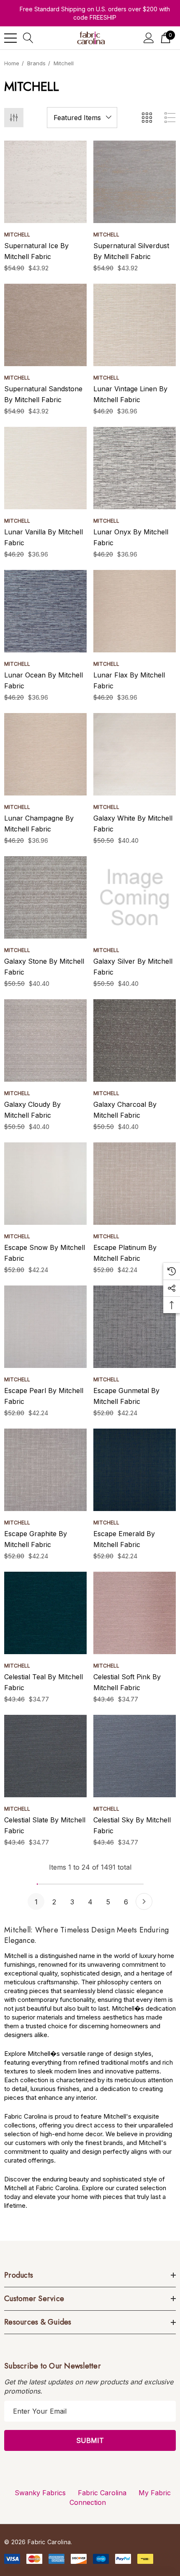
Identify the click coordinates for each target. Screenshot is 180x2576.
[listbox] (82, 118)
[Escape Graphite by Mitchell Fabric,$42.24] (45, 1470)
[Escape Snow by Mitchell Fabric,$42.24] (45, 1184)
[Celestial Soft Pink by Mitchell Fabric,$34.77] (135, 1613)
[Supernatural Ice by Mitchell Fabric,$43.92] (45, 182)
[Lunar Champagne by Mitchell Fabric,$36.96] (45, 754)
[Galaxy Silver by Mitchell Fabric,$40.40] (135, 897)
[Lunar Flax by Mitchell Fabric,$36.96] (135, 611)
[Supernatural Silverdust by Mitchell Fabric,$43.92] (135, 182)
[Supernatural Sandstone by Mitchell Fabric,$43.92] (45, 325)
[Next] (144, 1901)
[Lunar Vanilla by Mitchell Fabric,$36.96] (45, 468)
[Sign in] (149, 38)
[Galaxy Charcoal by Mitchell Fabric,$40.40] (135, 1040)
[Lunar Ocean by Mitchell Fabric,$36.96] (45, 611)
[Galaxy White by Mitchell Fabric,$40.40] (135, 754)
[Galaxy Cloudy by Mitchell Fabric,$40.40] (45, 1040)
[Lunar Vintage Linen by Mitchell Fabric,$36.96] (135, 325)
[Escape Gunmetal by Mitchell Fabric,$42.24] (135, 1327)
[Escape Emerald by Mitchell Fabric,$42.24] (135, 1470)
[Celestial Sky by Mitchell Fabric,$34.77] (135, 1756)
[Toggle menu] (10, 38)
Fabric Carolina (102, 2493)
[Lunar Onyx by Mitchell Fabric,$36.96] (135, 468)
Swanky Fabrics (40, 2493)
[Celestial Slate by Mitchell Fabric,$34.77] (45, 1756)
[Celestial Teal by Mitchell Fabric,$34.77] (45, 1613)
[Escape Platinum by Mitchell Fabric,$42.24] (135, 1184)
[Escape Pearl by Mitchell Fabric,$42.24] (45, 1327)
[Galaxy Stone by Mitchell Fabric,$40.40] (45, 897)
